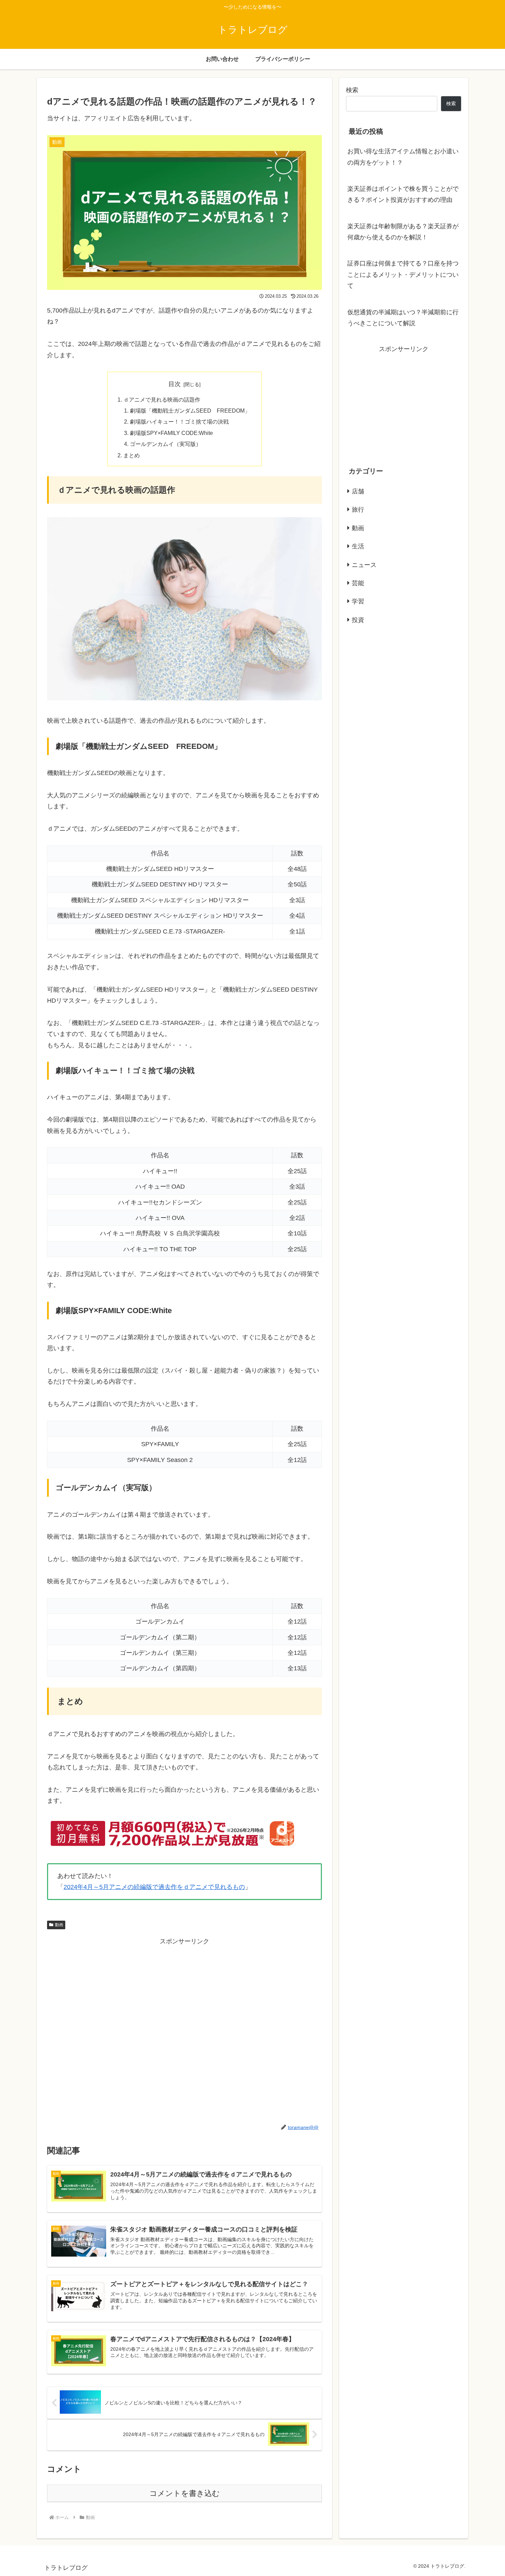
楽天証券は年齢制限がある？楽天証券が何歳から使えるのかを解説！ (403, 232)
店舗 (358, 491)
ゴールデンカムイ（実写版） (166, 444)
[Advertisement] (184, 2029)
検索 (352, 90)
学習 (358, 601)
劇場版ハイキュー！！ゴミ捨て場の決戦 (179, 422)
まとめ (132, 455)
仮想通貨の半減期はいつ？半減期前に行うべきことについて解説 (403, 318)
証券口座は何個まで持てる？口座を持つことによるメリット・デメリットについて (403, 275)
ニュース (364, 565)
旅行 (358, 510)
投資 (358, 620)
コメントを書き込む (185, 2493)
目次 (175, 384)
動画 (59, 1925)
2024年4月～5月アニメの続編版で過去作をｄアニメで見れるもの (154, 1887)
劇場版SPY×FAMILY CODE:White (171, 433)
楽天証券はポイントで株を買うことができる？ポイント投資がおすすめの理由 (403, 194)
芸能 (358, 583)
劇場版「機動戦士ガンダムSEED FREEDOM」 (190, 411)
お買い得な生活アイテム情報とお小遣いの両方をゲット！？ (403, 157)
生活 (358, 546)
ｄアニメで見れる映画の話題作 (162, 400)
